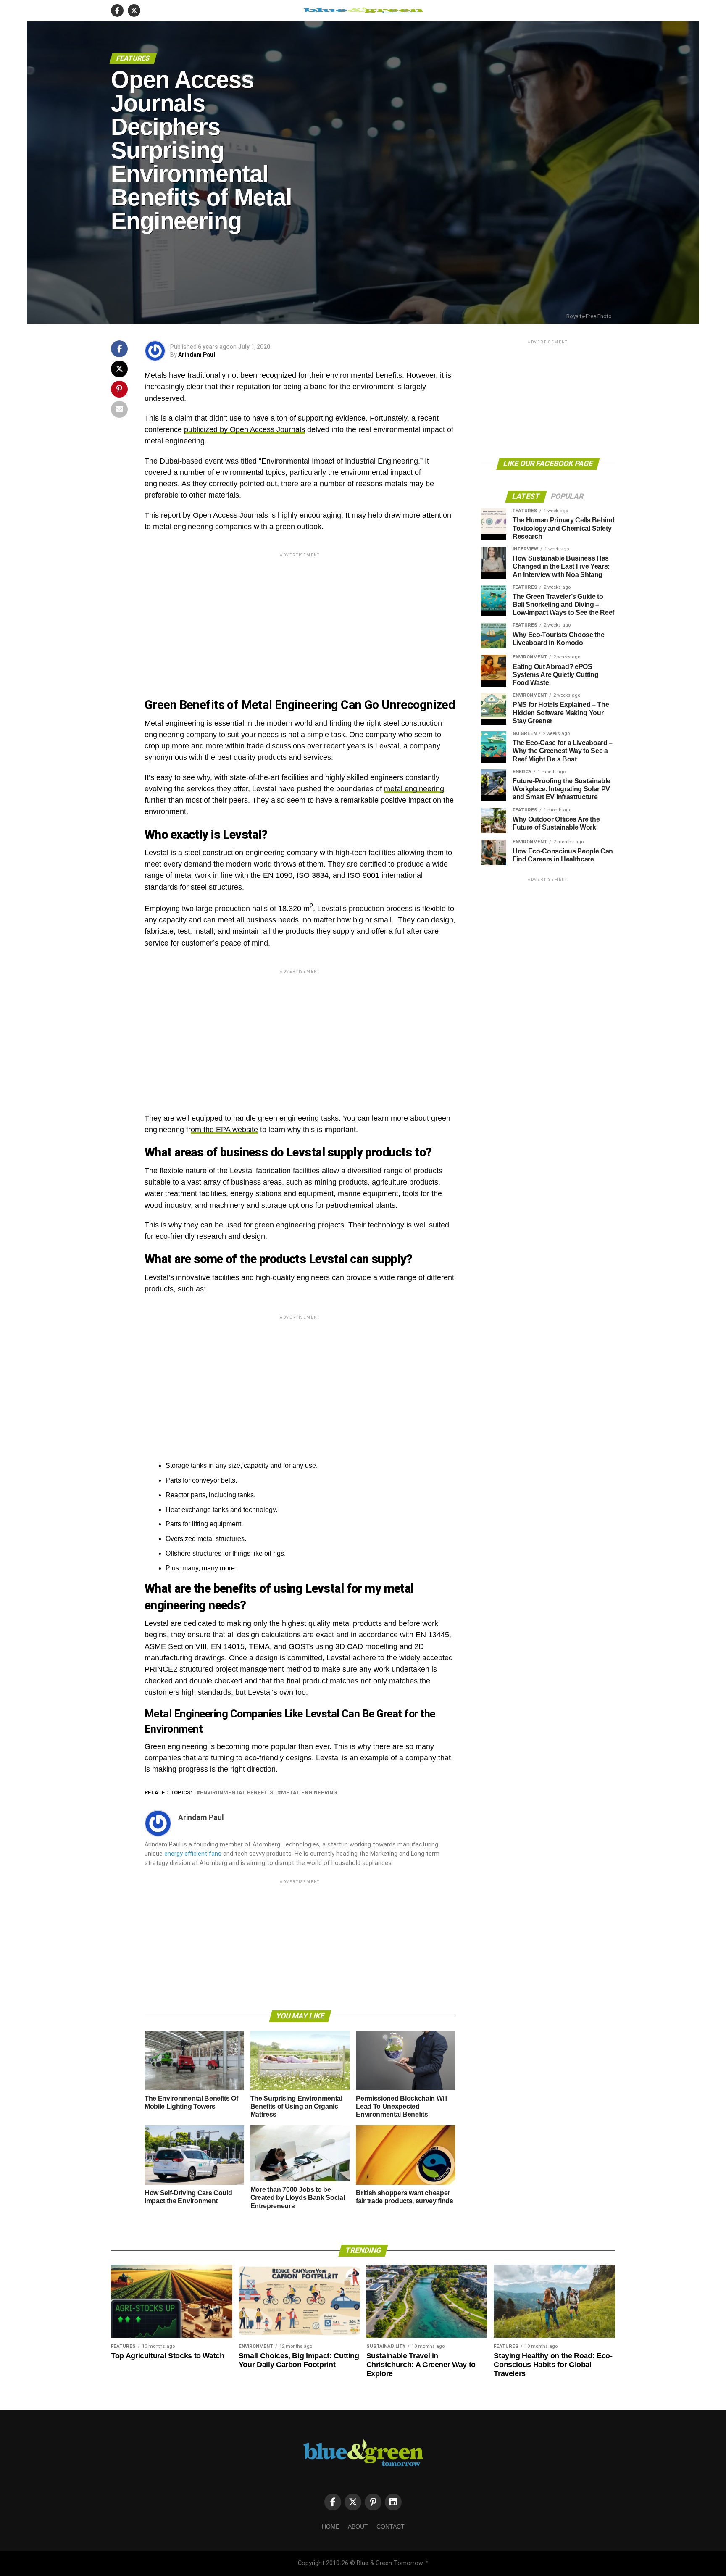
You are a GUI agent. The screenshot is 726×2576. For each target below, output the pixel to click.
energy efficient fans (193, 1854)
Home (331, 2526)
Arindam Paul (197, 355)
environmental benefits (237, 1793)
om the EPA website (224, 1130)
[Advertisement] (300, 618)
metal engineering (414, 789)
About (358, 2526)
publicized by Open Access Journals (245, 429)
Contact (391, 2526)
